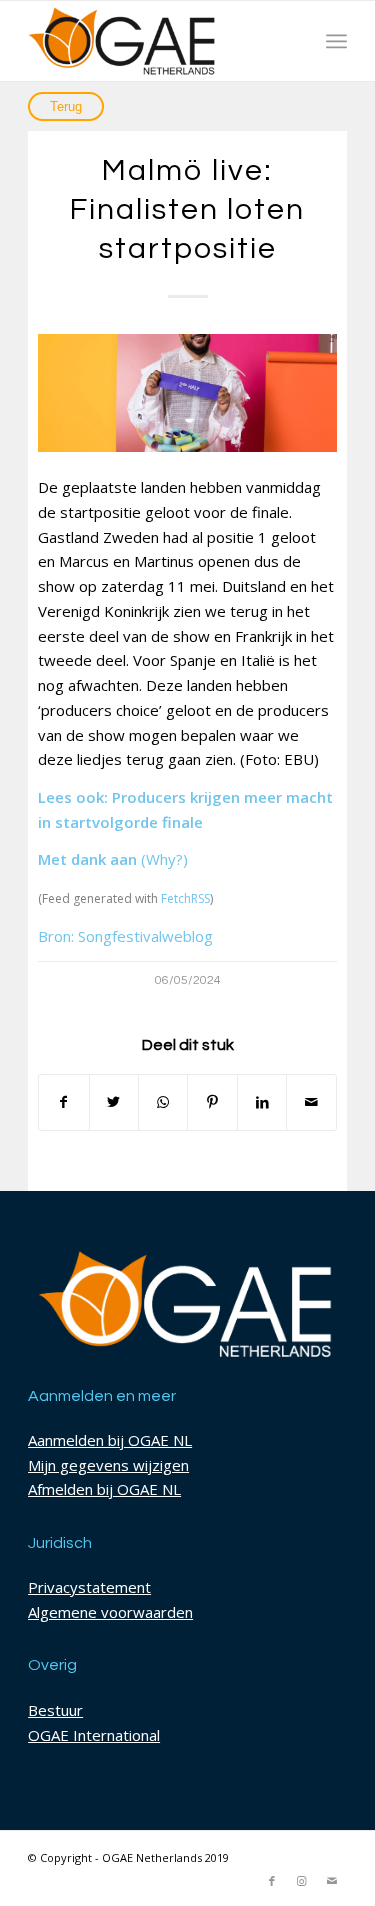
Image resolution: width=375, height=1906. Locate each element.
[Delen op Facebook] (63, 1102)
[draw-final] (187, 393)
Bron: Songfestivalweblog (125, 936)
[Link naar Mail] (332, 1881)
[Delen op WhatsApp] (163, 1102)
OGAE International (94, 1735)
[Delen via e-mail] (311, 1102)
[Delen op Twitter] (114, 1102)
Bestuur (55, 1710)
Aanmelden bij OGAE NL (110, 1440)
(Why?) (164, 859)
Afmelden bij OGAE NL (104, 1489)
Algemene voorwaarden (110, 1612)
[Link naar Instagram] (302, 1881)
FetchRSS (185, 898)
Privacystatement (89, 1587)
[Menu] (336, 41)
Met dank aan (87, 859)
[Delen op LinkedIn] (262, 1102)
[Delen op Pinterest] (212, 1102)
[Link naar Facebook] (272, 1881)
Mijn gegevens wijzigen (108, 1465)
